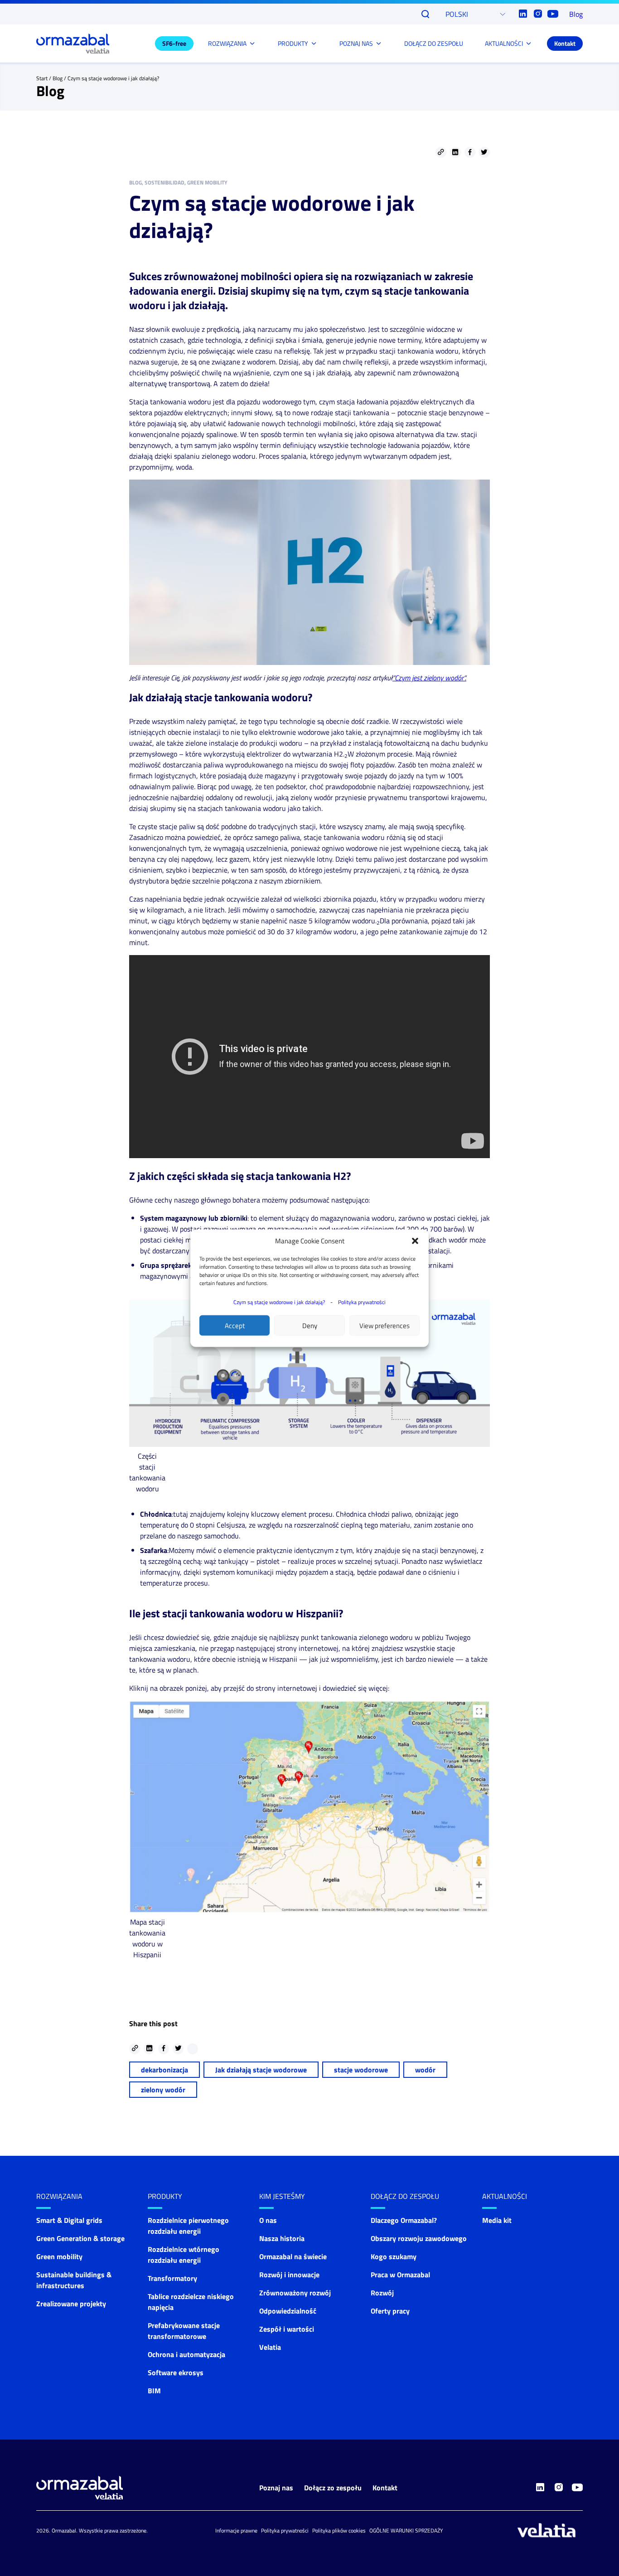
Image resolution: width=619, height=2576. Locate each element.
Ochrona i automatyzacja (186, 2354)
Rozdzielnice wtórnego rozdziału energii (184, 2255)
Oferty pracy (390, 2311)
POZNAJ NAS (356, 43)
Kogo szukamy (394, 2256)
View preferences (384, 1325)
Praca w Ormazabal (400, 2275)
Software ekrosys (176, 2372)
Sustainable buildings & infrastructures (74, 2280)
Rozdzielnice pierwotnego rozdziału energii (188, 2226)
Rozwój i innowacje (289, 2275)
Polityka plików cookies (339, 2530)
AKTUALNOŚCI (504, 43)
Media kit (497, 2220)
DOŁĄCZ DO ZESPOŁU (434, 43)
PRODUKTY (293, 43)
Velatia (270, 2347)
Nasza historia (282, 2238)
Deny (310, 1325)
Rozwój (382, 2293)
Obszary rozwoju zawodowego (419, 2238)
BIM (154, 2391)
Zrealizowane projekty (71, 2304)
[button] (415, 1241)
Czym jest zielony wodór (429, 678)
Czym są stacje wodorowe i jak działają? (279, 1302)
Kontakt (565, 43)
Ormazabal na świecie (293, 2256)
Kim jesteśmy (282, 2196)
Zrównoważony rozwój (295, 2293)
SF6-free (174, 43)
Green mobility (59, 2256)
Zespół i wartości (287, 2329)
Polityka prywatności (362, 1302)
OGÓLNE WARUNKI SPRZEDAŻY (406, 2530)
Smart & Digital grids (69, 2220)
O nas (268, 2220)
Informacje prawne (236, 2530)
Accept (235, 1325)
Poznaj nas (276, 2488)
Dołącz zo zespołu (333, 2488)
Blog (576, 14)
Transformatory (172, 2278)
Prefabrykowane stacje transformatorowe (184, 2331)
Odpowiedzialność (288, 2311)
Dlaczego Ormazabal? (404, 2220)
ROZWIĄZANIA (227, 43)
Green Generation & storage (80, 2238)
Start (42, 78)
